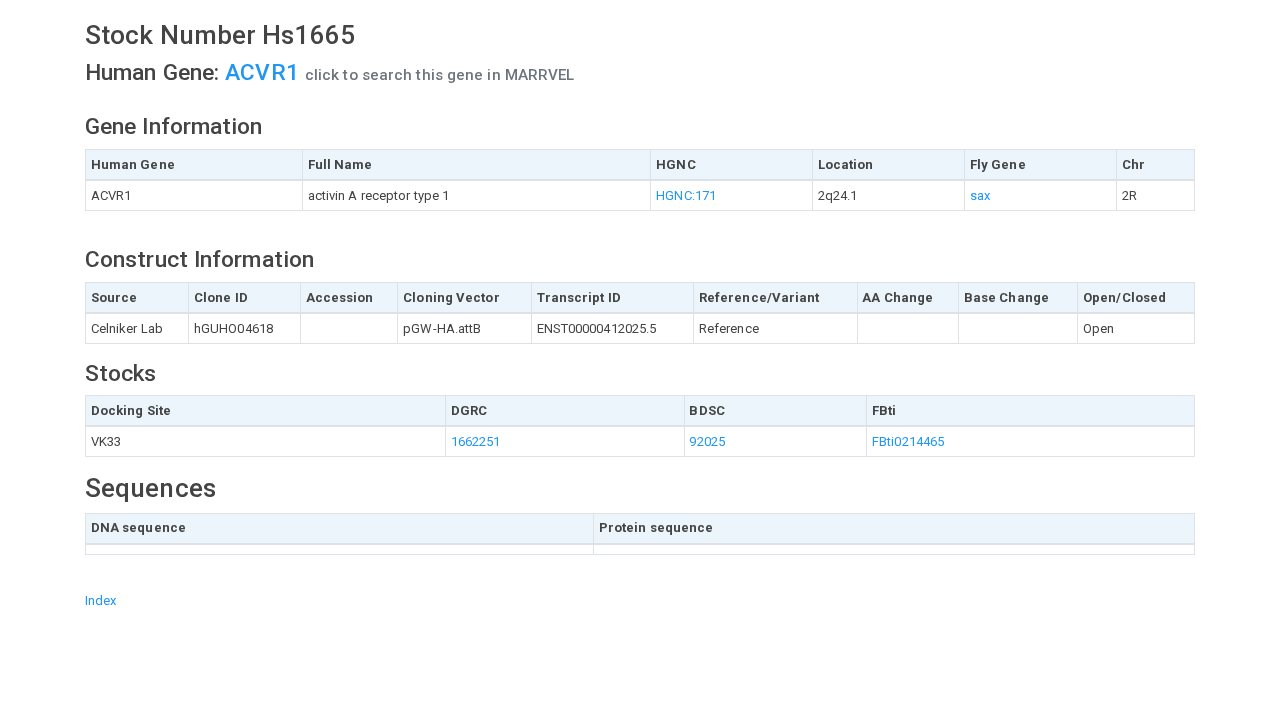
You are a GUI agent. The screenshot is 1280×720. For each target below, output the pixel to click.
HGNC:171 (686, 195)
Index (101, 600)
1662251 (476, 441)
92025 (707, 441)
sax (980, 195)
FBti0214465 (908, 441)
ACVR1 (265, 72)
